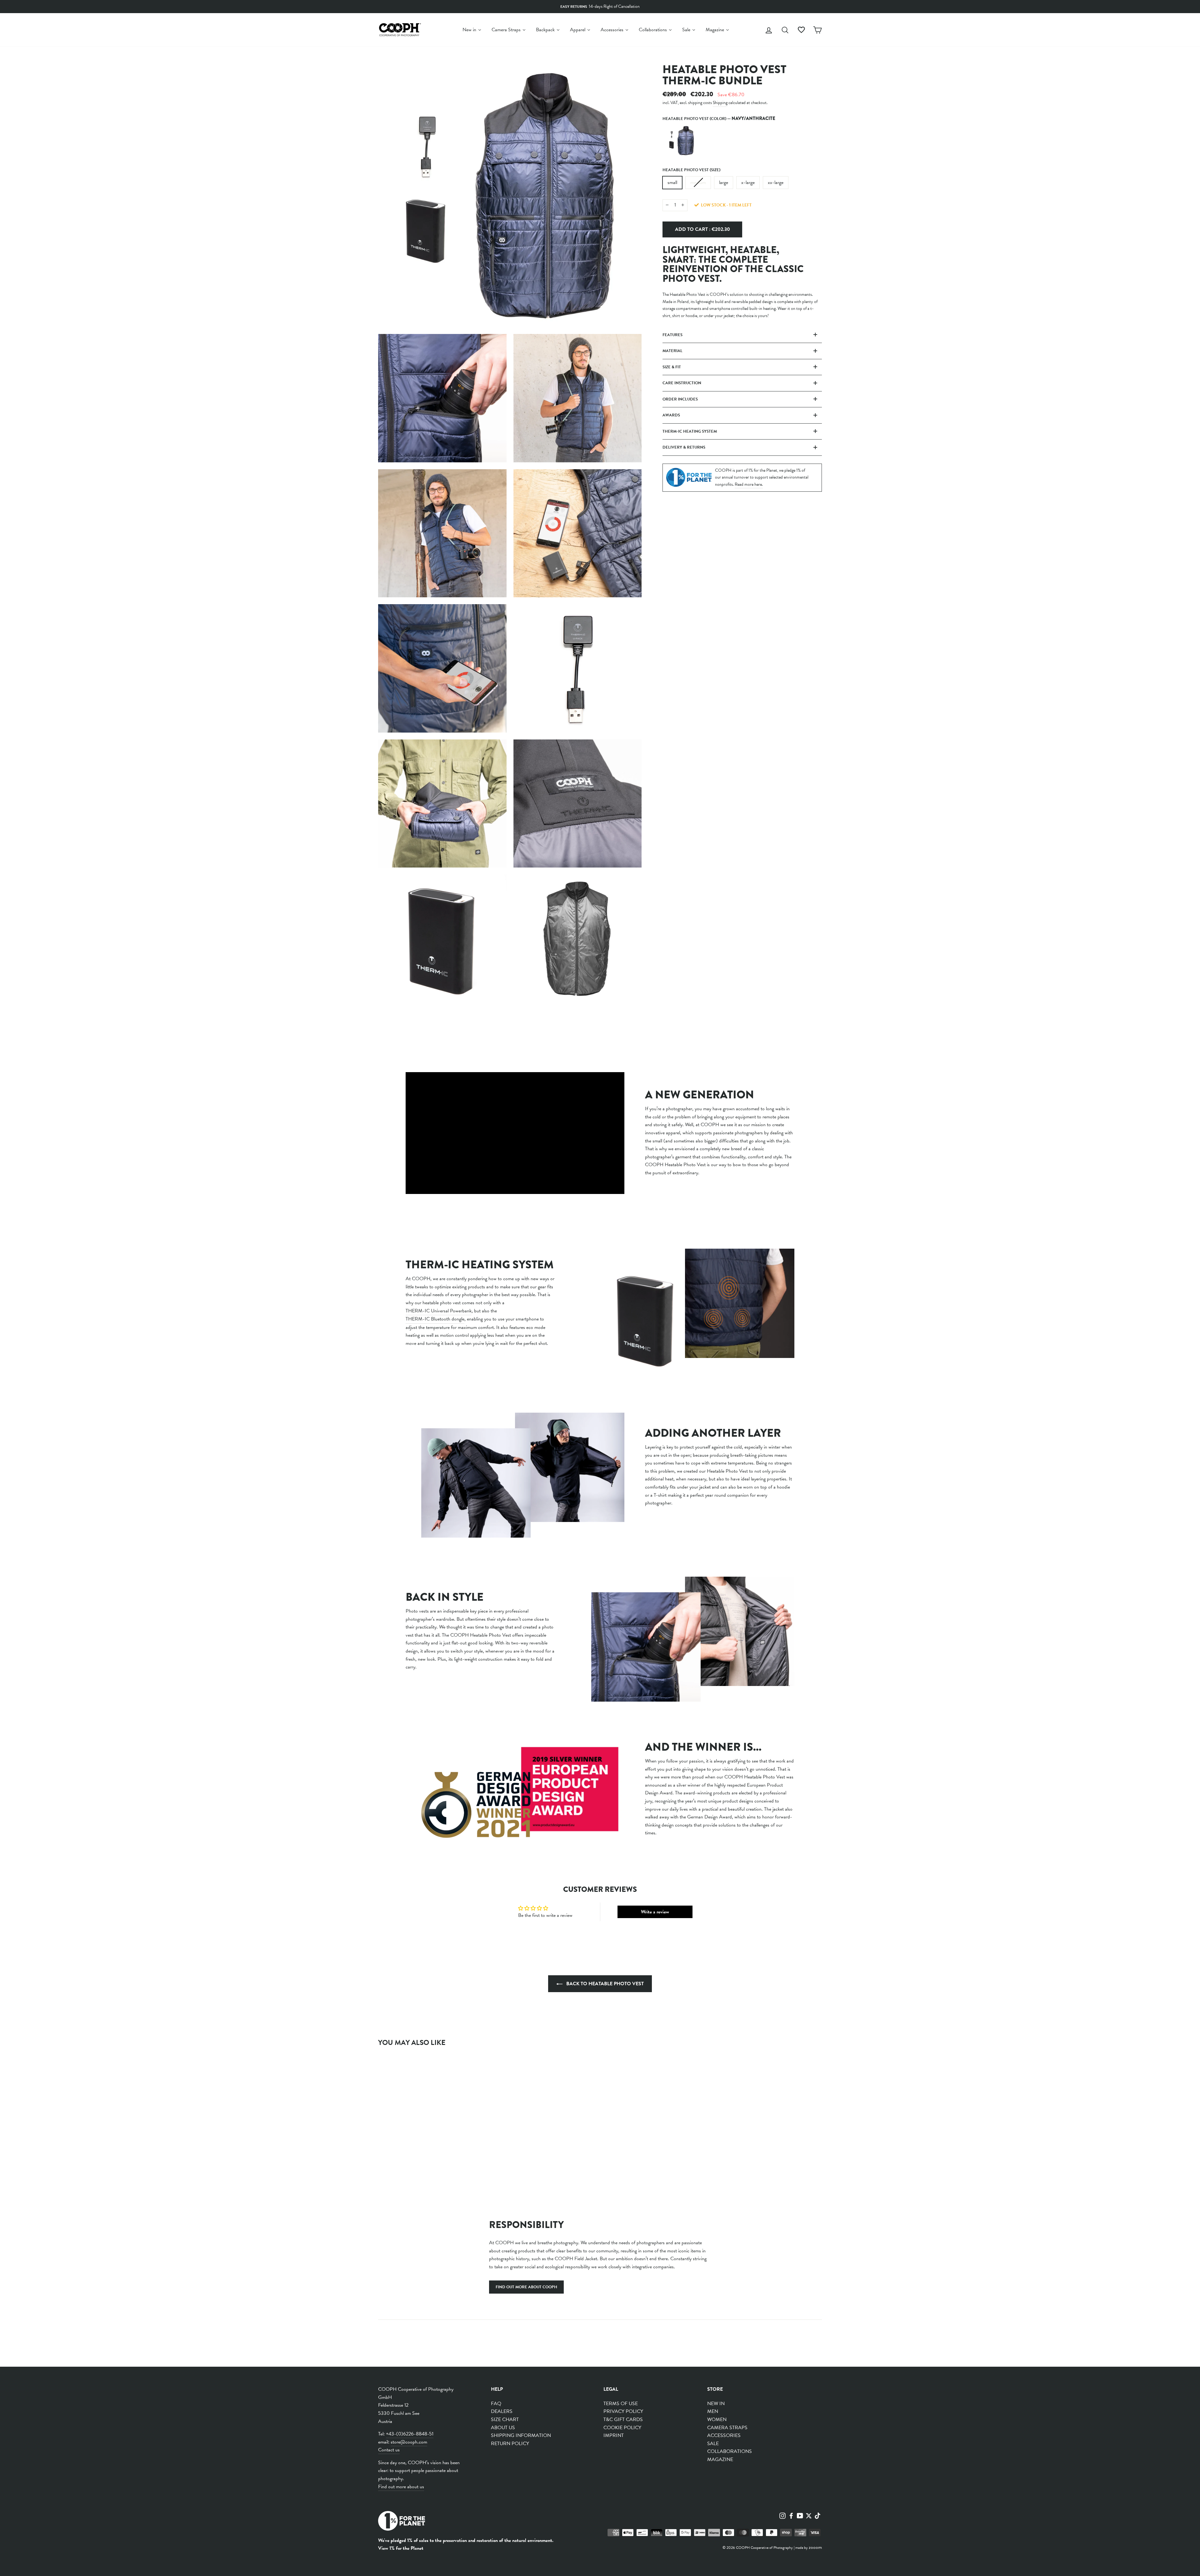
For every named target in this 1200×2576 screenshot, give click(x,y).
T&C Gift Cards (623, 2419)
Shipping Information (521, 2435)
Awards (671, 415)
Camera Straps (727, 2428)
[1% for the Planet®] (402, 2522)
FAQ (496, 2404)
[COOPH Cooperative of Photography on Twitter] (809, 2515)
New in (716, 2404)
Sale (713, 2444)
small (672, 182)
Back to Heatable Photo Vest (604, 1984)
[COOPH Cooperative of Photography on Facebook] (791, 2515)
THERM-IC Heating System (690, 431)
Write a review (655, 1912)
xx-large (776, 182)
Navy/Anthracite (682, 141)
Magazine (720, 2459)
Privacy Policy (623, 2411)
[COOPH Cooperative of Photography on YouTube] (800, 2515)
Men (713, 2411)
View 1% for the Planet (401, 2548)
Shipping (720, 103)
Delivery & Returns (684, 447)
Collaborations (730, 2451)
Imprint (614, 2435)
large (724, 182)
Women (717, 2419)
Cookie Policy (622, 2428)
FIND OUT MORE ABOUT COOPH (526, 2287)
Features (672, 335)
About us (503, 2428)
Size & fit (672, 367)
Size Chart (505, 2419)
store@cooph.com (409, 2442)
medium (698, 182)
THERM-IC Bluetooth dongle (435, 1319)
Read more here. (749, 484)
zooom (815, 2547)
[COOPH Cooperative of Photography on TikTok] (817, 2515)
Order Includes (680, 399)
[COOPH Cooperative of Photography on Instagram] (782, 2515)
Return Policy (510, 2444)
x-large (748, 182)
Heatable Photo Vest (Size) (691, 170)
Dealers (502, 2411)
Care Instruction (682, 383)
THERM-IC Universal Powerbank (439, 1311)
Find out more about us (401, 2487)
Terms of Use (621, 2404)
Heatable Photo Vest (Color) (719, 118)
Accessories (724, 2435)
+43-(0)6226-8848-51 (410, 2434)
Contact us (389, 2450)
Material (672, 351)
